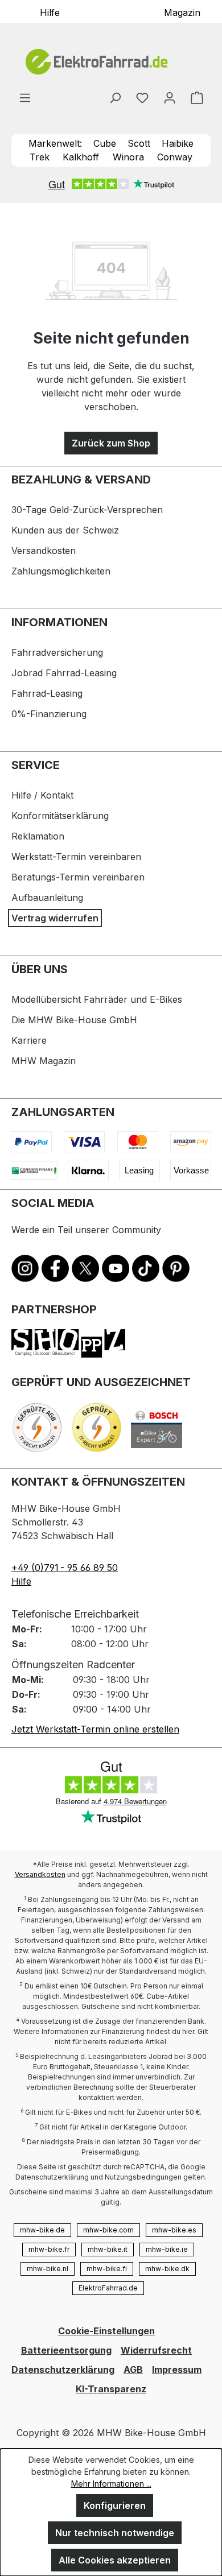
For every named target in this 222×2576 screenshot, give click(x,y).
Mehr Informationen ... (111, 2484)
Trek (40, 157)
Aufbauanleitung (47, 898)
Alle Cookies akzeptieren (115, 2560)
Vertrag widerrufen (55, 918)
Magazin (182, 12)
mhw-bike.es (174, 2230)
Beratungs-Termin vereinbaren (78, 877)
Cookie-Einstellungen (106, 2331)
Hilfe (50, 12)
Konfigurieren (115, 2505)
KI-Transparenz (111, 2389)
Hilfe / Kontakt (42, 795)
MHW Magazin (44, 1061)
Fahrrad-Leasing (47, 693)
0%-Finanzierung (49, 714)
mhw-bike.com (108, 2230)
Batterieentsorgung (66, 2350)
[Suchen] (115, 97)
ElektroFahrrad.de (108, 2288)
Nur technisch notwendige (115, 2533)
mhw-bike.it (108, 2249)
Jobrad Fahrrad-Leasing (64, 673)
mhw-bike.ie (167, 2249)
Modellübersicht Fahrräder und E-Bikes (97, 999)
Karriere (29, 1040)
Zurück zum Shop (111, 443)
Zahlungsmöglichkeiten (61, 571)
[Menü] (25, 97)
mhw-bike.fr (49, 2249)
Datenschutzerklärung (63, 2370)
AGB (133, 2370)
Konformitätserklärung (60, 816)
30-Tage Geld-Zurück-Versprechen (87, 510)
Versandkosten (44, 551)
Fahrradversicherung (57, 652)
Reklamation (38, 836)
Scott (139, 143)
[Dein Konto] (170, 97)
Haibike (178, 143)
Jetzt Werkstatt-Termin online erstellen (95, 1729)
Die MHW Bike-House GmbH (74, 1020)
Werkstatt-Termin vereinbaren (76, 857)
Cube (105, 143)
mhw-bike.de (42, 2230)
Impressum (177, 2370)
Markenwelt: (55, 143)
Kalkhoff (81, 157)
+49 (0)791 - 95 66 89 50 (65, 1568)
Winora (128, 157)
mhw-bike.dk (167, 2269)
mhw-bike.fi (107, 2269)
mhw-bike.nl (48, 2269)
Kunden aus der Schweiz (65, 530)
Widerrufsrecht (156, 2350)
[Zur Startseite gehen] (111, 62)
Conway (175, 157)
